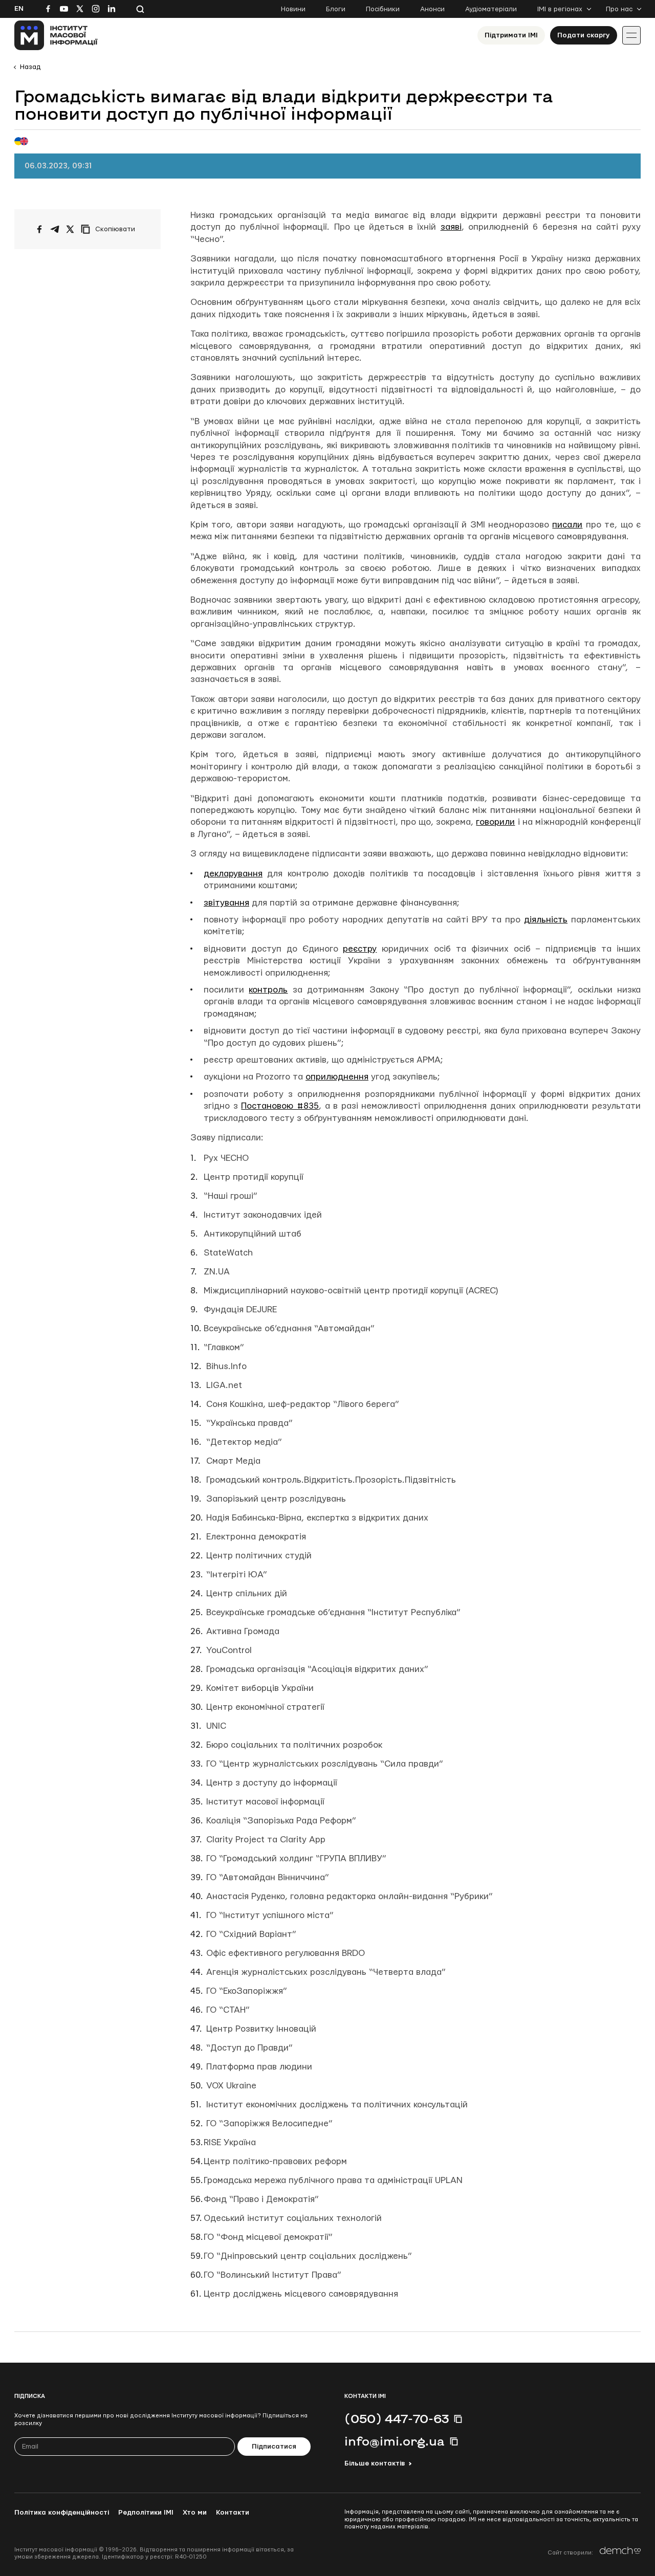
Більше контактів (375, 2463)
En (19, 9)
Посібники (383, 9)
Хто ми (195, 2513)
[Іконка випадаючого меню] (631, 35)
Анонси (432, 9)
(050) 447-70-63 (397, 2418)
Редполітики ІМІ (146, 2513)
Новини (293, 9)
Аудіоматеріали (491, 9)
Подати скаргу (584, 35)
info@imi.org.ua (395, 2441)
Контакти (233, 2513)
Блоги (336, 9)
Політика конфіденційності (62, 2513)
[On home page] (56, 35)
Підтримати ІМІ (511, 35)
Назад (30, 67)
